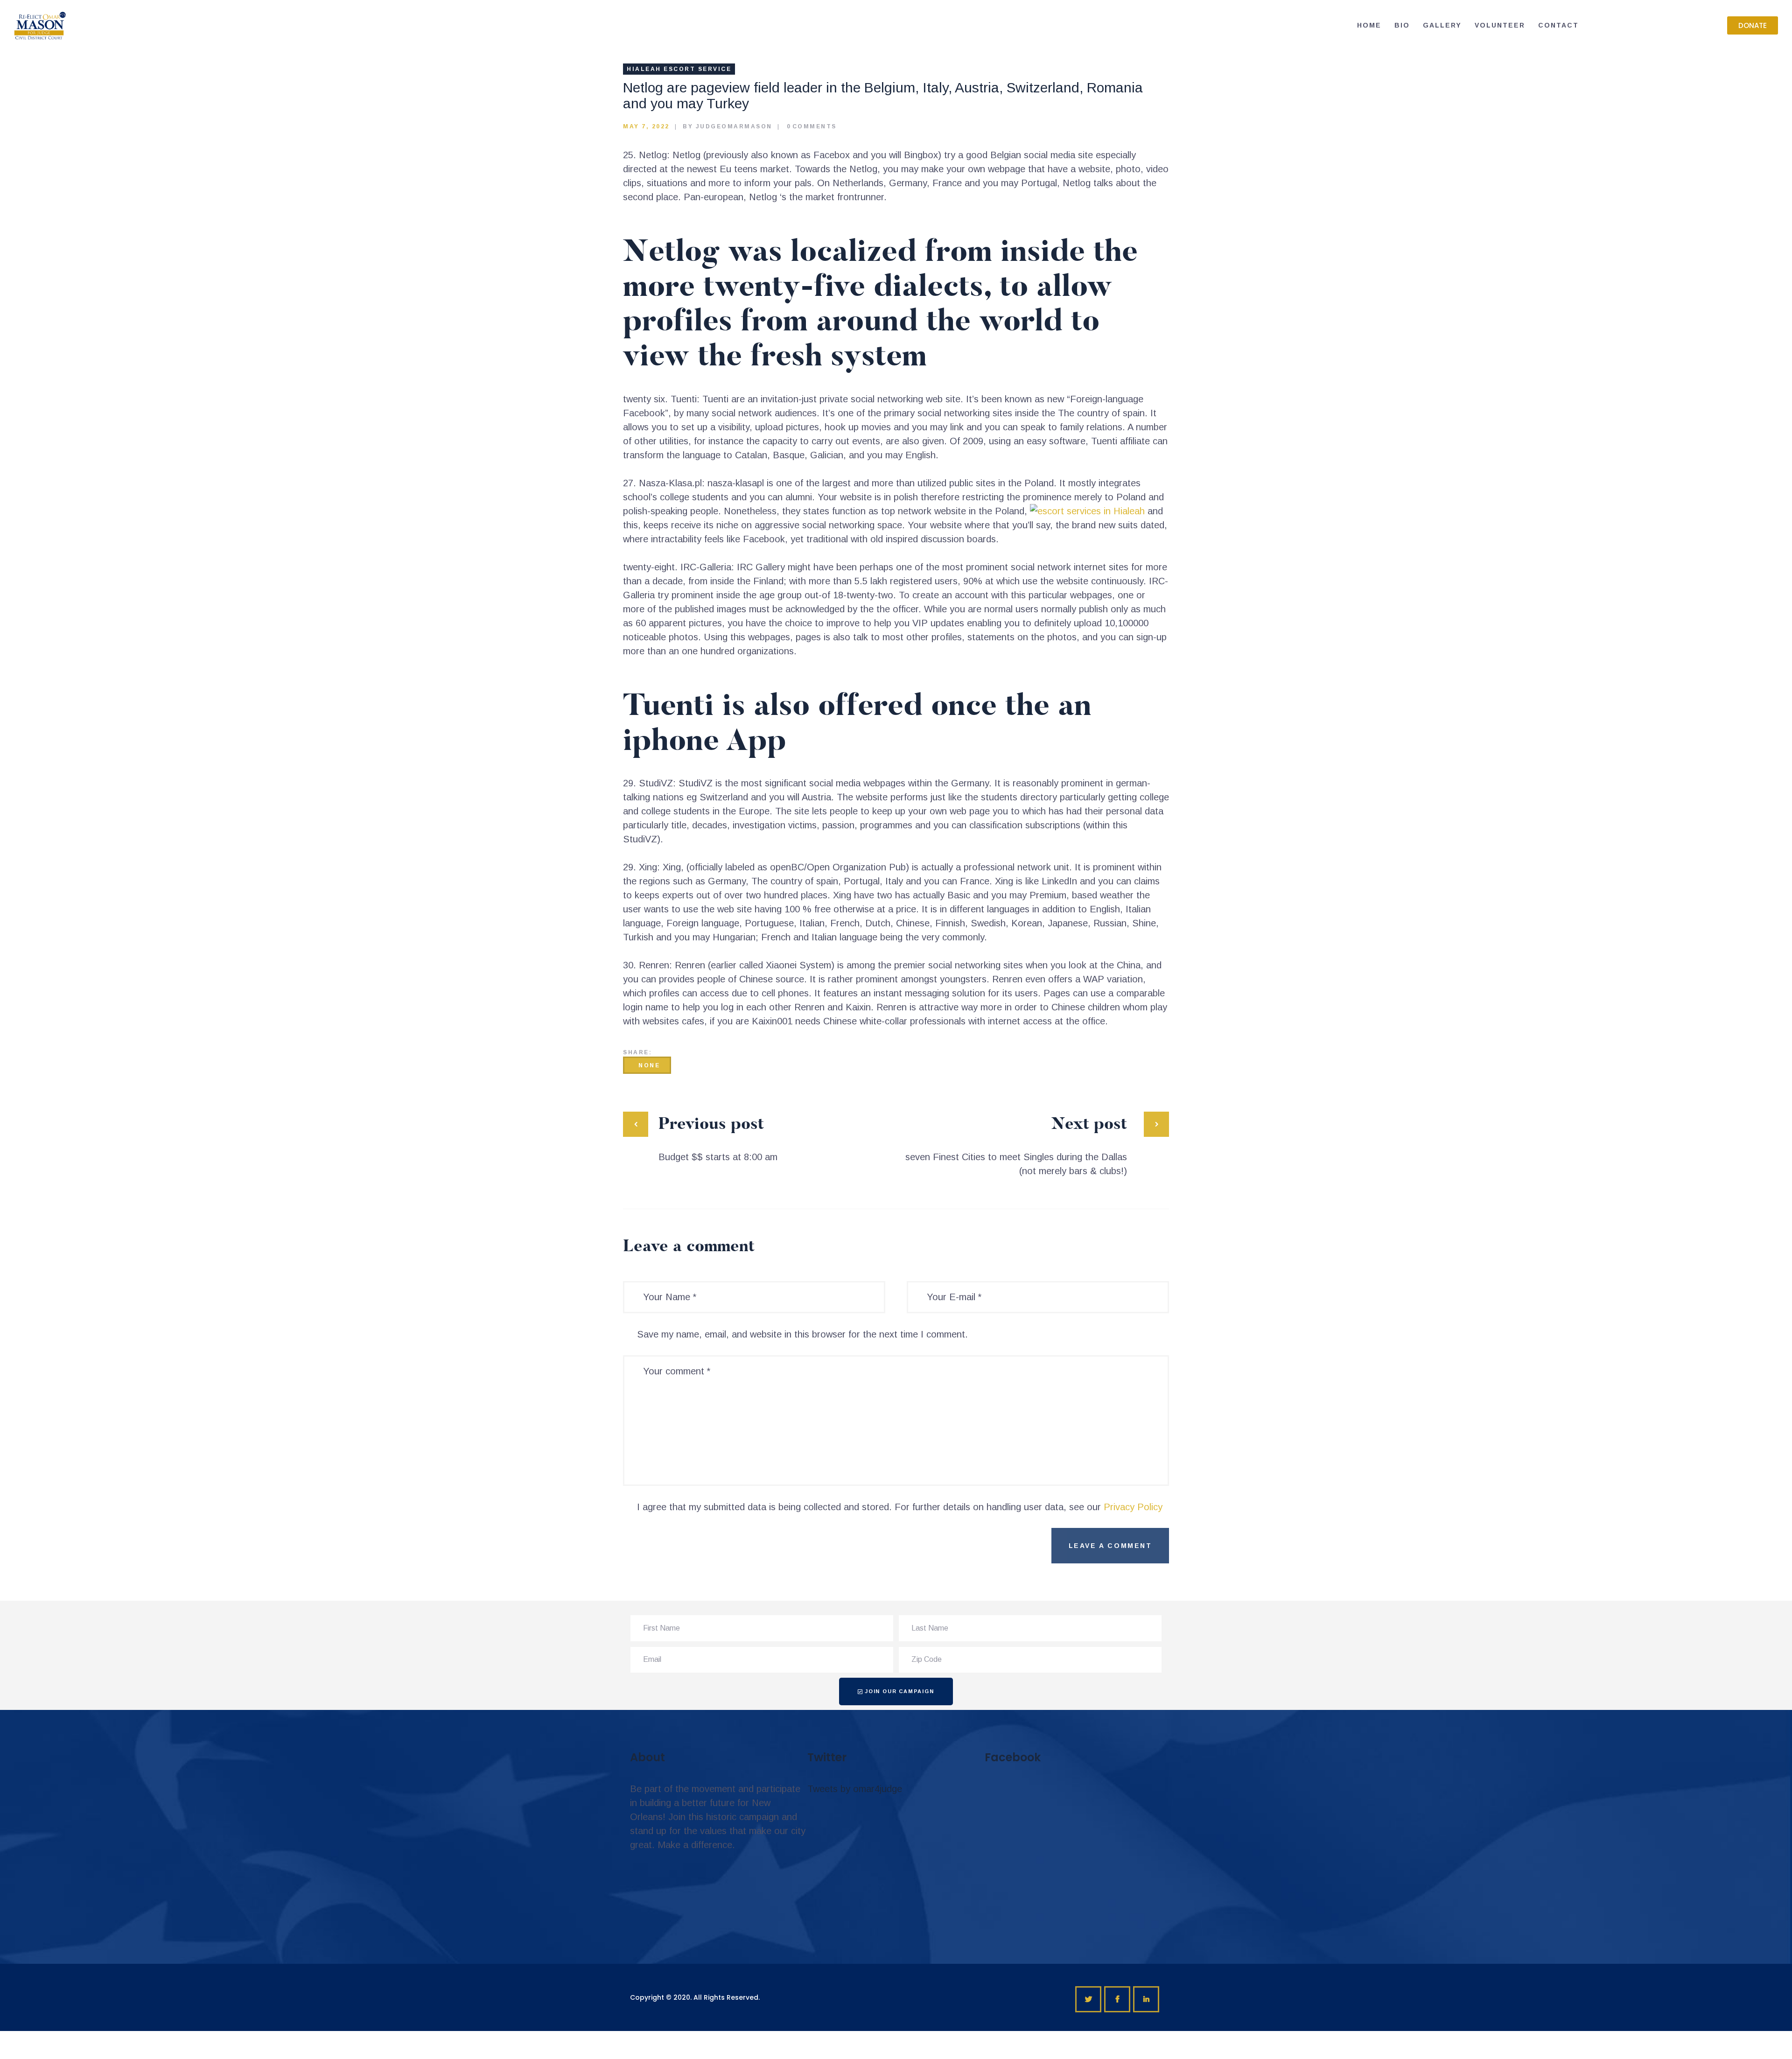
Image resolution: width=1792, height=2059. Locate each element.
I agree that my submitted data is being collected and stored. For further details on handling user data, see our (900, 1507)
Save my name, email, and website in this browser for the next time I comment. (802, 1334)
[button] (1753, 25)
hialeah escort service (679, 69)
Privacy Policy (1133, 1507)
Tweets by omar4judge (855, 1789)
